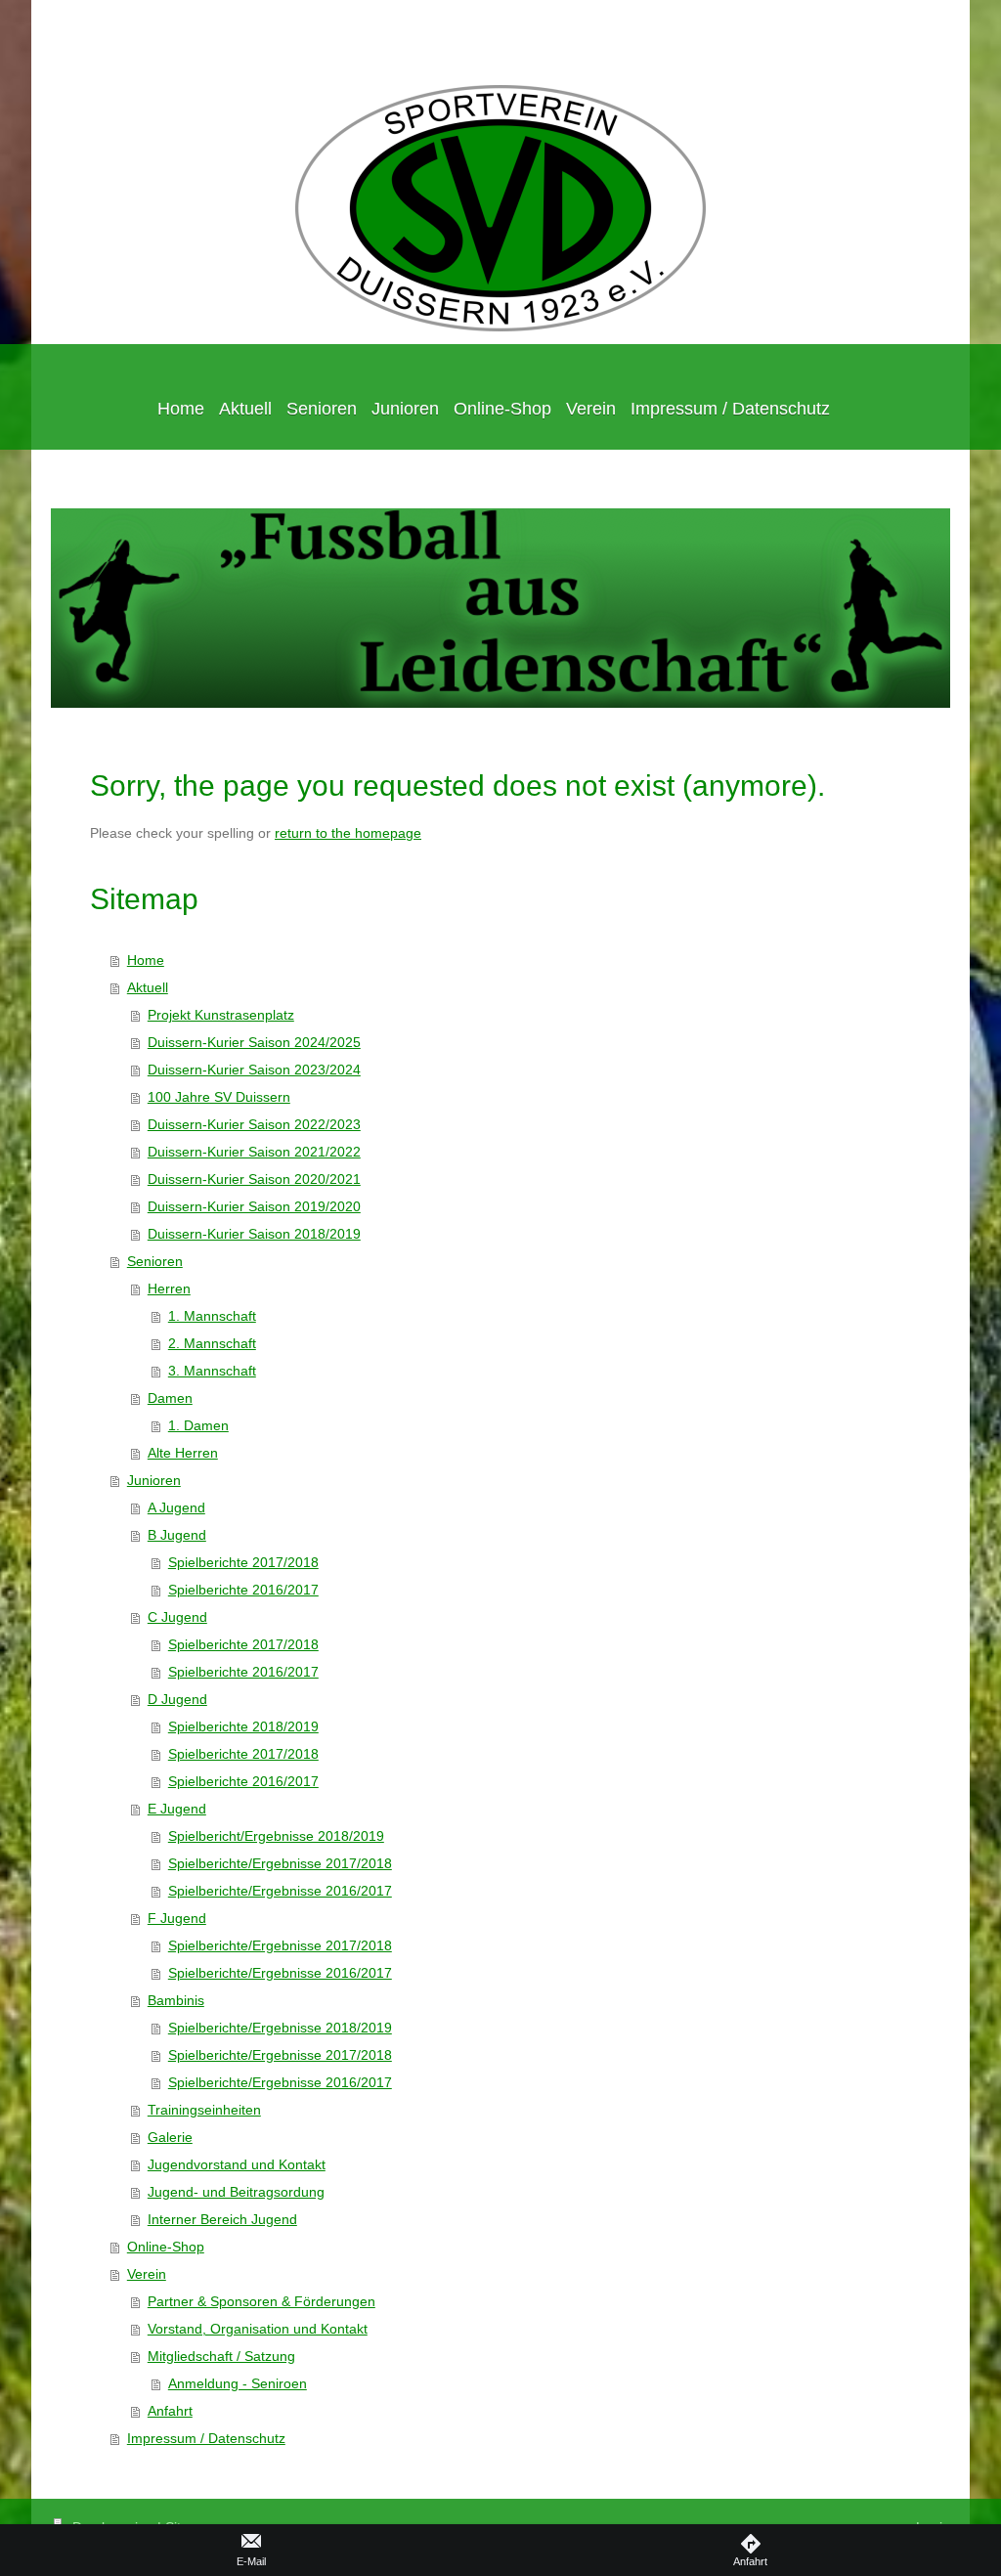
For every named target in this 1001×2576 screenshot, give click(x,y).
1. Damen (198, 1425)
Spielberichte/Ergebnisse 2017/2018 (280, 1863)
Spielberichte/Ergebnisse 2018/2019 (280, 2028)
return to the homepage (348, 833)
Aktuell (148, 987)
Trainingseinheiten (204, 2110)
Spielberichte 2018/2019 (243, 1726)
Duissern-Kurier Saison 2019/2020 (254, 1206)
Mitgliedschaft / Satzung (221, 2356)
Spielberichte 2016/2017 (243, 1590)
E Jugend (177, 1809)
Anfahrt (170, 2411)
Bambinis (176, 2000)
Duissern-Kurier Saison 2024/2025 (254, 1042)
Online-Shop (166, 2247)
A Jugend (176, 1507)
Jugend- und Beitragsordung (236, 2192)
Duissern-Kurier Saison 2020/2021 (254, 1179)
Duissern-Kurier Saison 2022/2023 (254, 1124)
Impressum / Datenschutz (206, 2438)
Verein (147, 2274)
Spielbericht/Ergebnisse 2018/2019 (276, 1836)
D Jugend (177, 1699)
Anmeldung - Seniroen (238, 2383)
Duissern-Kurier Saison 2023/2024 (254, 1070)
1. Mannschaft (212, 1316)
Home (146, 960)
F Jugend (177, 1918)
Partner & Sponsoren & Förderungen (261, 2301)
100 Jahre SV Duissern (219, 1097)
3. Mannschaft (212, 1371)
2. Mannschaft (212, 1343)
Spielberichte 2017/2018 (243, 1562)
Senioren (155, 1261)
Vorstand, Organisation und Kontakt (258, 2329)
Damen (170, 1398)
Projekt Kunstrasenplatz (221, 1015)
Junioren (154, 1480)
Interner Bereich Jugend (222, 2219)
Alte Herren (183, 1453)
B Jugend (177, 1535)
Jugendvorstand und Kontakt (237, 2164)
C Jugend (177, 1617)
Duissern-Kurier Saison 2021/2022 (254, 1152)
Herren (169, 1288)
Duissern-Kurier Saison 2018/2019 (254, 1234)
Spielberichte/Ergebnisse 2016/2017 (280, 1891)
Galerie (170, 2137)
